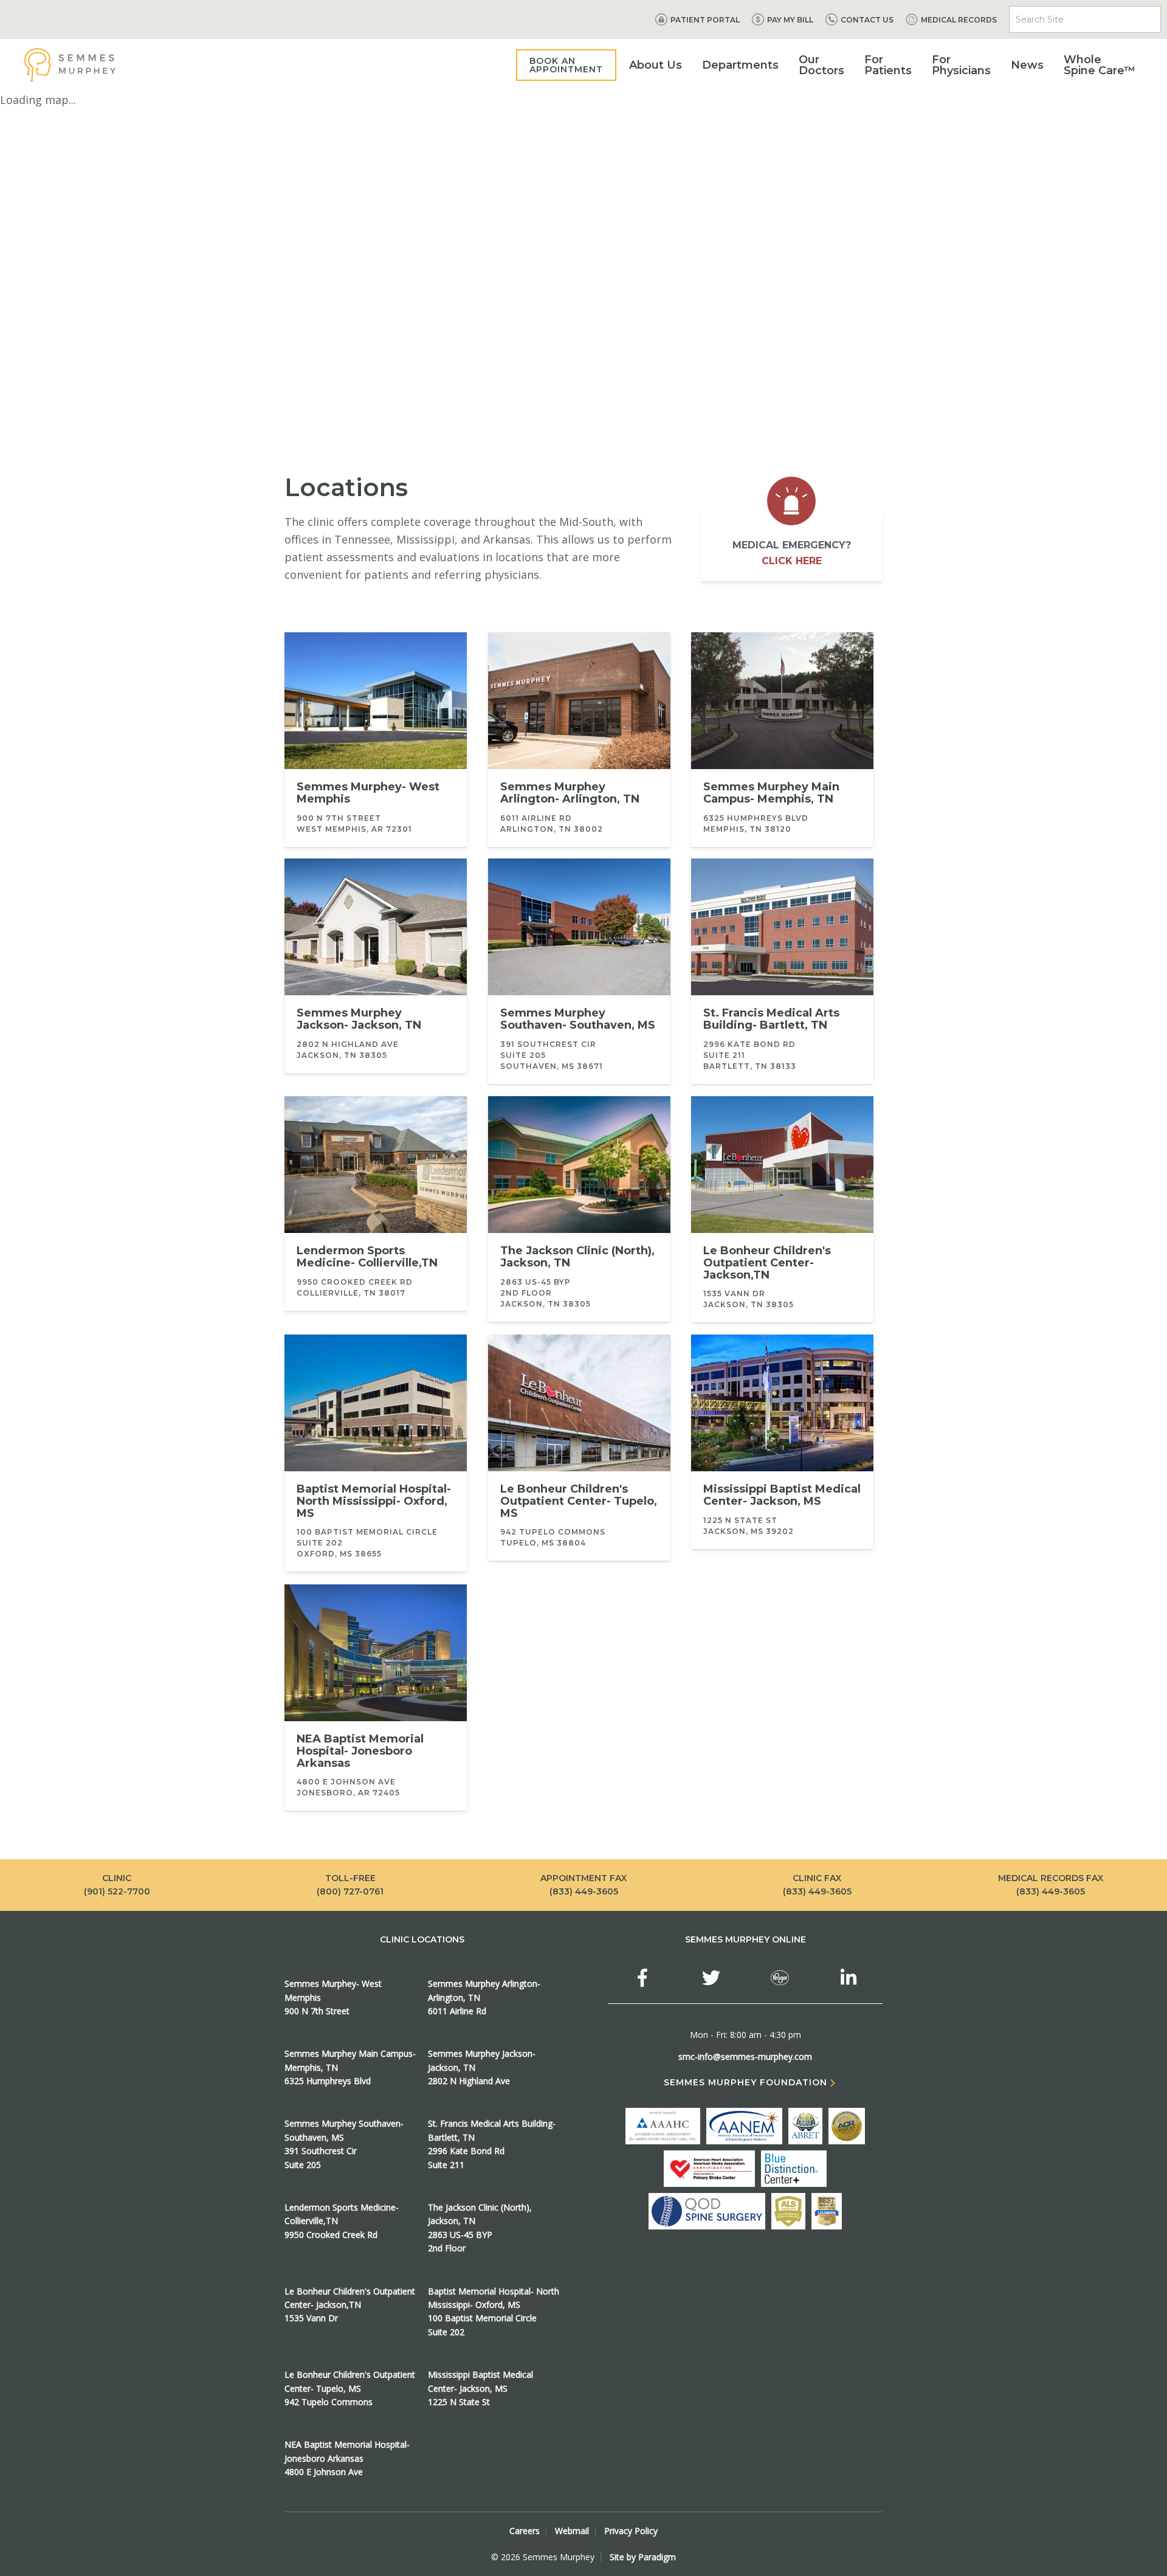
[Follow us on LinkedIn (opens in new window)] (849, 1978)
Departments (740, 65)
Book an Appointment (566, 65)
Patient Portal (705, 20)
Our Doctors (821, 65)
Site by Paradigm (643, 2557)
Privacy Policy (631, 2531)
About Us (656, 65)
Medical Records (959, 20)
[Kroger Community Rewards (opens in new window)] (780, 1978)
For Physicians (961, 65)
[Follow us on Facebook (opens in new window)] (642, 1978)
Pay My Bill (790, 20)
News (1027, 65)
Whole (1100, 65)
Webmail (572, 2531)
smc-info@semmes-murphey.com (745, 2056)
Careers (525, 2531)
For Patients (888, 65)
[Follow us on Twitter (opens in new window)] (711, 1978)
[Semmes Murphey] (70, 65)
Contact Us (867, 20)
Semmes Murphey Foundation (745, 2083)
